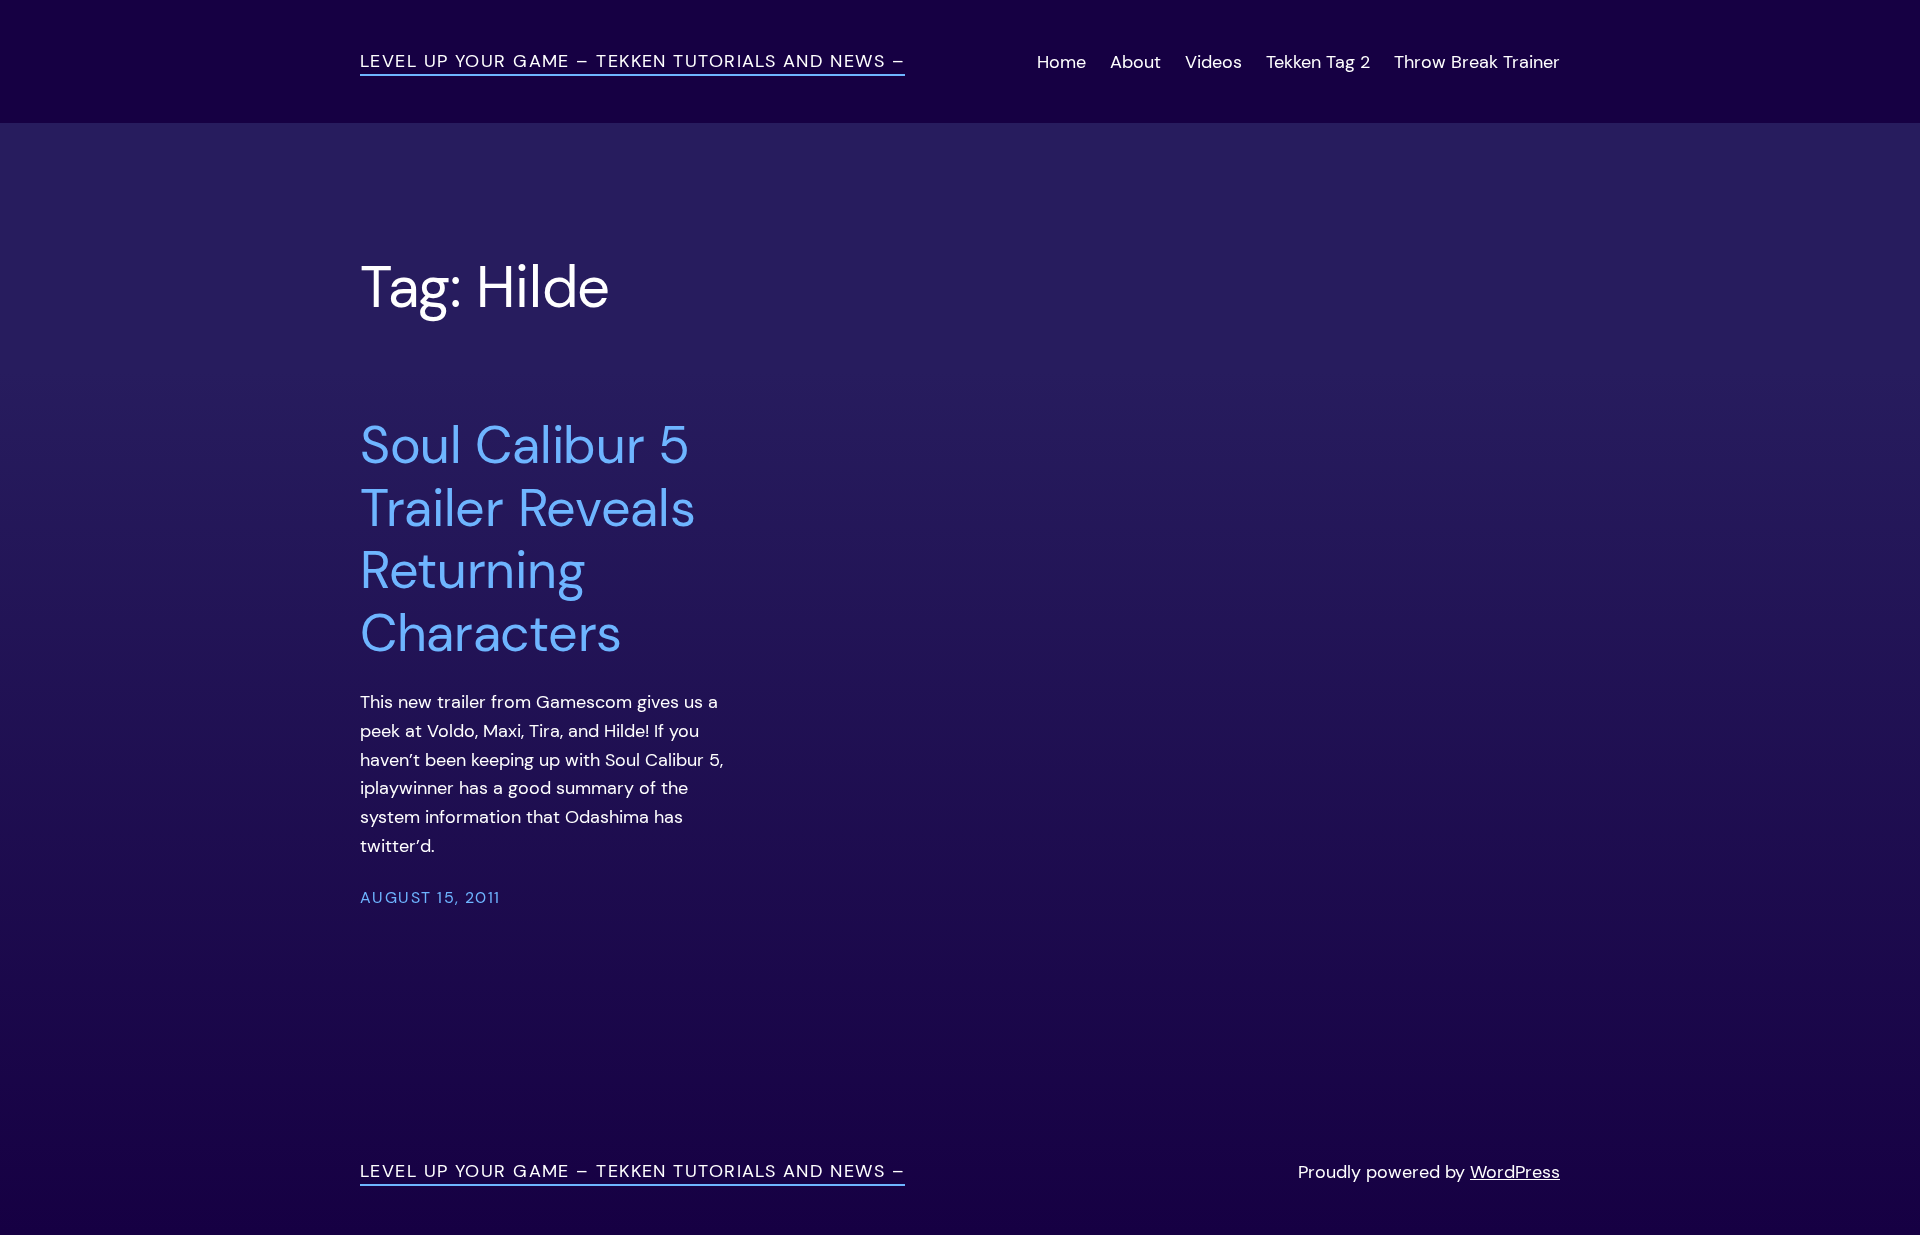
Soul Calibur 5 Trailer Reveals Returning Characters (527, 539)
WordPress (1515, 1172)
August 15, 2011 (430, 897)
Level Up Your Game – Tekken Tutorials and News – (632, 61)
